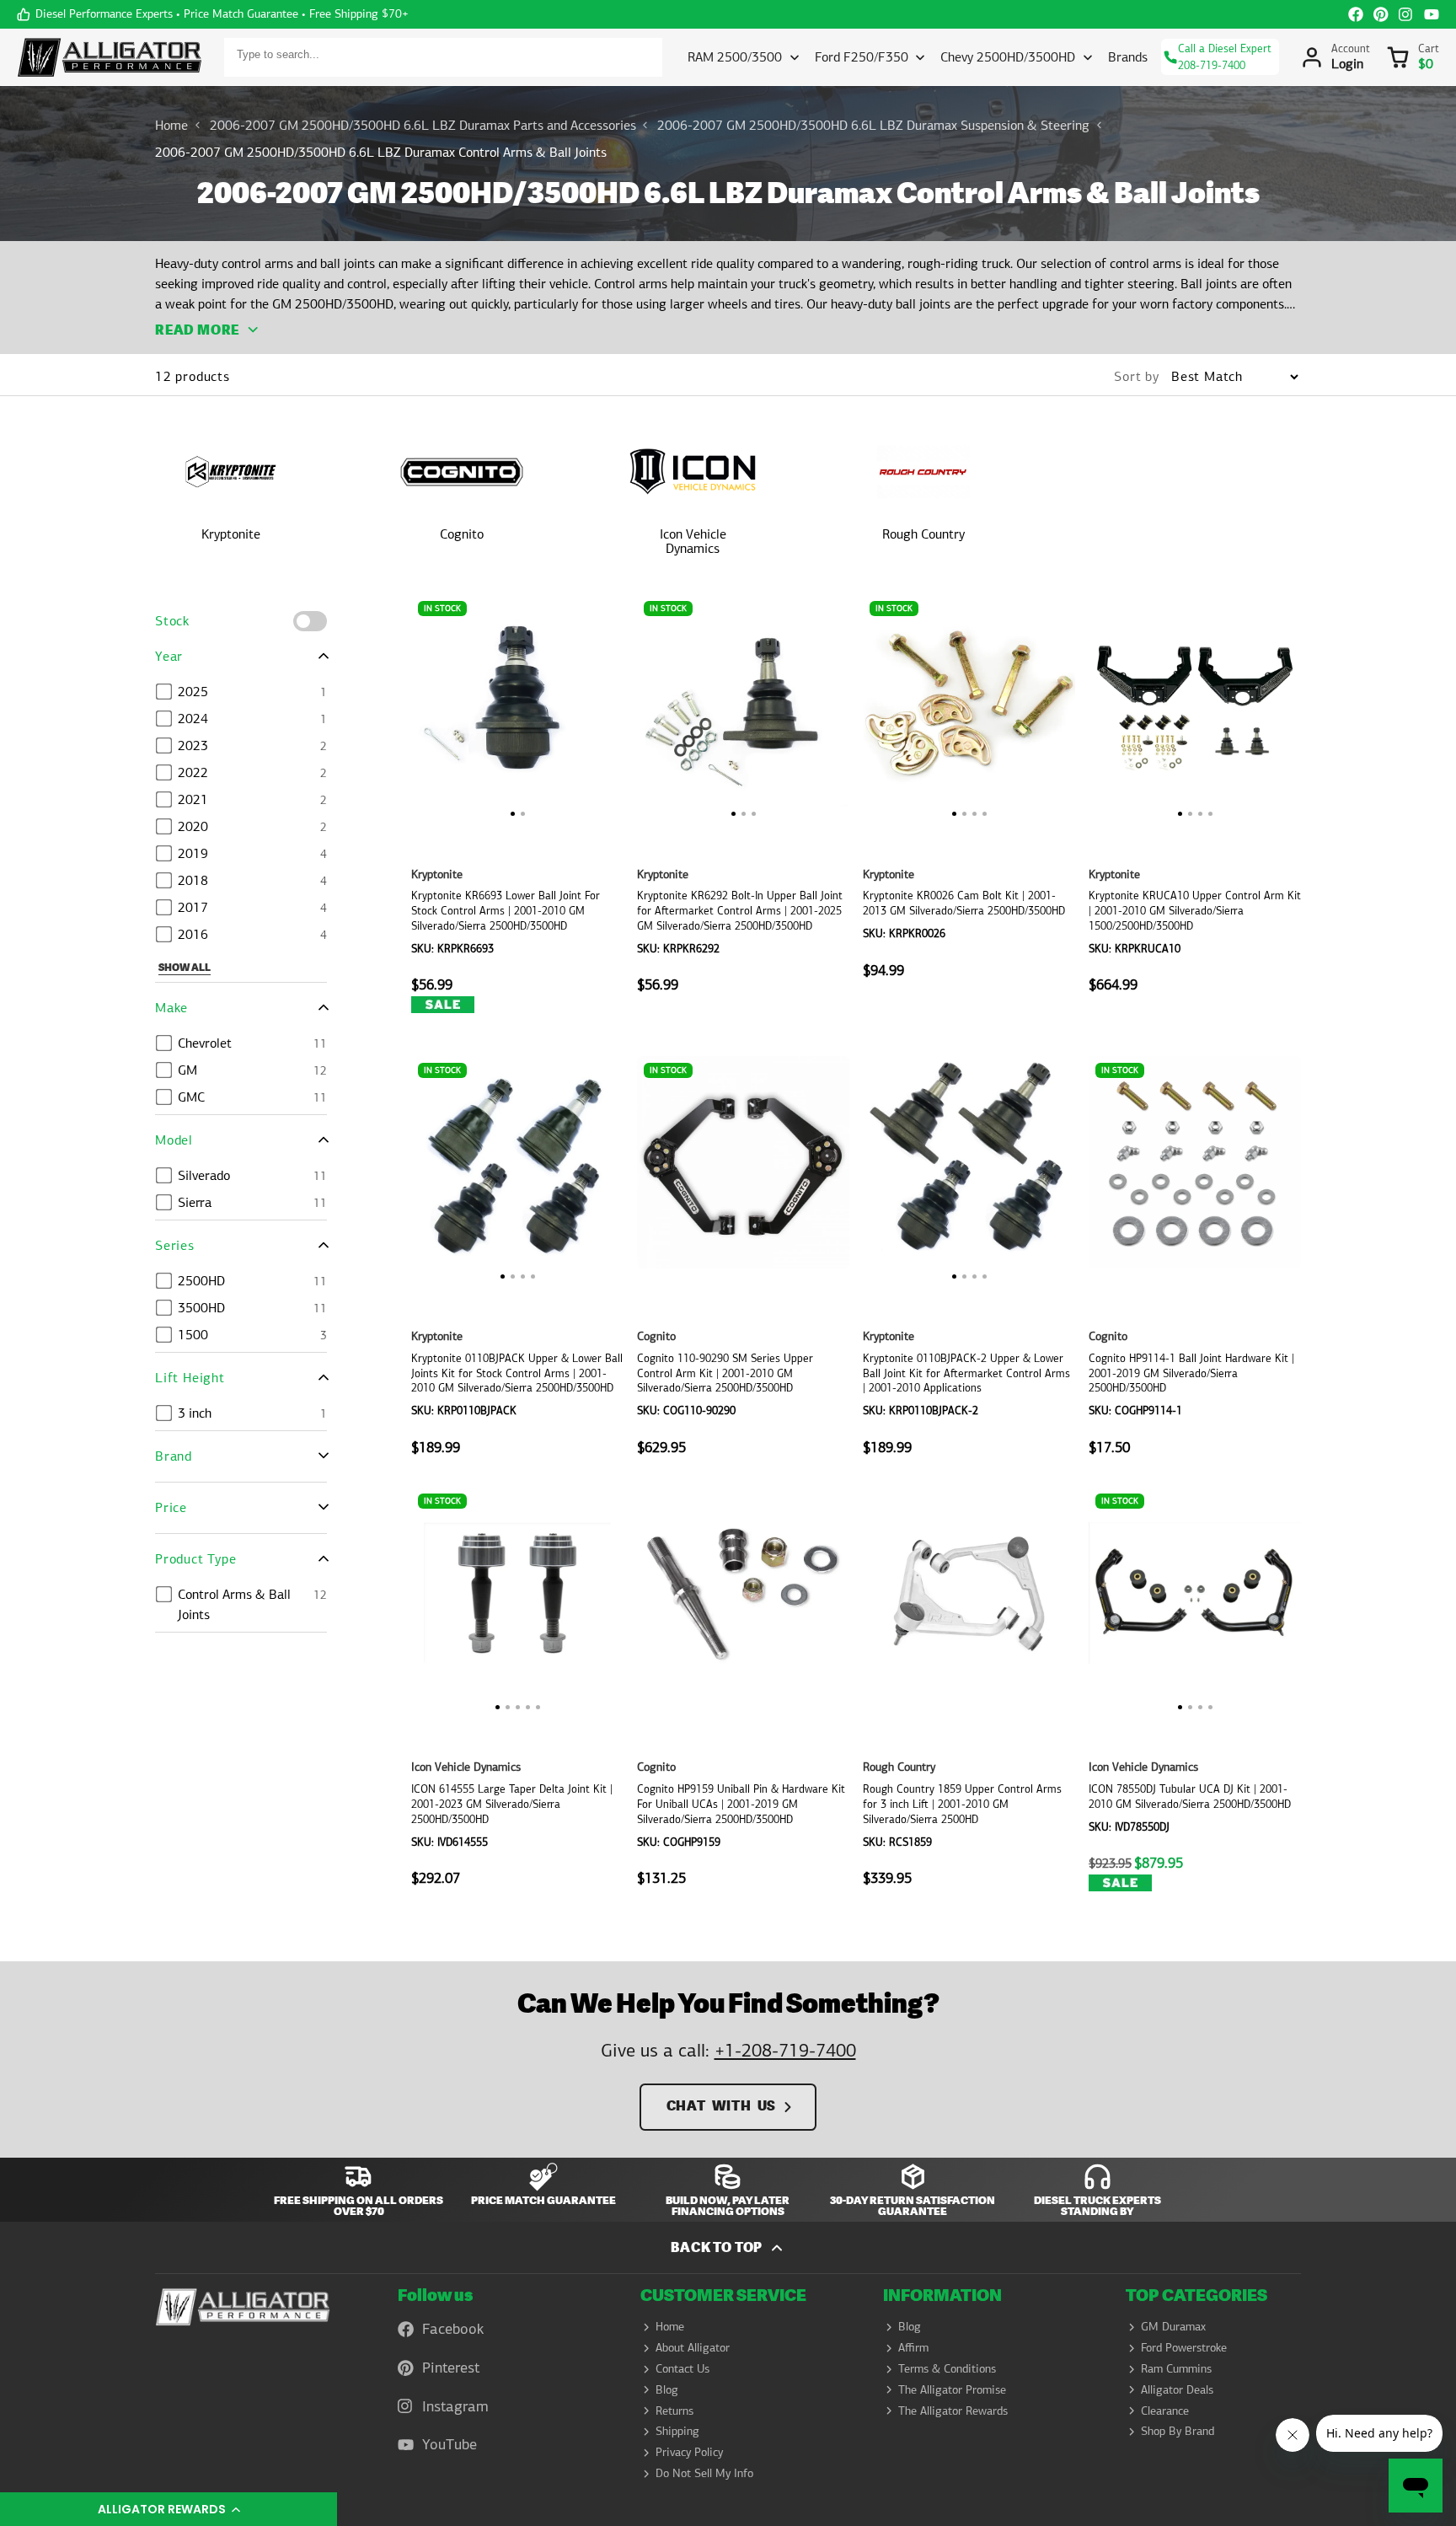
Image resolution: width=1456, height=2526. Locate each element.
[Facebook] (1356, 14)
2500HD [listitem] (201, 1281)
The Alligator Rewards (953, 2411)
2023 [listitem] (193, 745)
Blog (667, 2389)
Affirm (913, 2347)
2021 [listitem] (193, 799)
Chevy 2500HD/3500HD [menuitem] (1008, 57)
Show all (185, 968)
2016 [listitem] (193, 934)
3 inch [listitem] (195, 1413)
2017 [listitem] (193, 907)
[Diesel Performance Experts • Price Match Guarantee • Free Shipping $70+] (213, 14)
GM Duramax (1173, 2326)
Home (171, 125)
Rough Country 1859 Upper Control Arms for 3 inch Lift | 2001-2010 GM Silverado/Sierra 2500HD (969, 1704)
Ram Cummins (1176, 2368)
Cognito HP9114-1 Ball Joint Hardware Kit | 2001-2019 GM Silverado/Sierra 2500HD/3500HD (1195, 1265)
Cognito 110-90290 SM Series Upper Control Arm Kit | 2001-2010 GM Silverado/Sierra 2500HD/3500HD (743, 1265)
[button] (169, 2509)
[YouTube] (1432, 14)
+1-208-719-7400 (785, 2050)
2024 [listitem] (193, 719)
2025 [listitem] (193, 692)
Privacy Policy (689, 2452)
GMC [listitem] (191, 1097)
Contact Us (682, 2368)
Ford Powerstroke (1184, 2347)
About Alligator (693, 2347)
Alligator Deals (1177, 2389)
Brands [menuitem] (1128, 57)
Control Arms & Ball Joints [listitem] (234, 1604)
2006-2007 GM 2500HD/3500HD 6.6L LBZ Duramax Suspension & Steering (873, 125)
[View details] (243, 2306)
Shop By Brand (1178, 2431)
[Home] (110, 57)
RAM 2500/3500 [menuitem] (735, 57)
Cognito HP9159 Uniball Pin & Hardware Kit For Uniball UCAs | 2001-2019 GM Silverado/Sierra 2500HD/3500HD (743, 1704)
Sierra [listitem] (195, 1202)
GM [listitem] (187, 1070)
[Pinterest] (1381, 14)
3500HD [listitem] (201, 1308)
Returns (674, 2411)
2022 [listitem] (193, 772)
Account (1336, 57)
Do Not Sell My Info (704, 2473)
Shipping (677, 2431)
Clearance (1165, 2411)
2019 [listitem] (193, 853)
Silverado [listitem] (204, 1175)
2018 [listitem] (193, 880)
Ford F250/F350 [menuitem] (862, 57)
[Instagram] (1406, 14)
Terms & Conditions (947, 2368)
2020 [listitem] (193, 826)
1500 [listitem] (193, 1335)
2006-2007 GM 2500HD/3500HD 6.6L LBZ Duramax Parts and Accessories (423, 125)
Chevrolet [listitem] (205, 1043)
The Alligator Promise (952, 2389)
